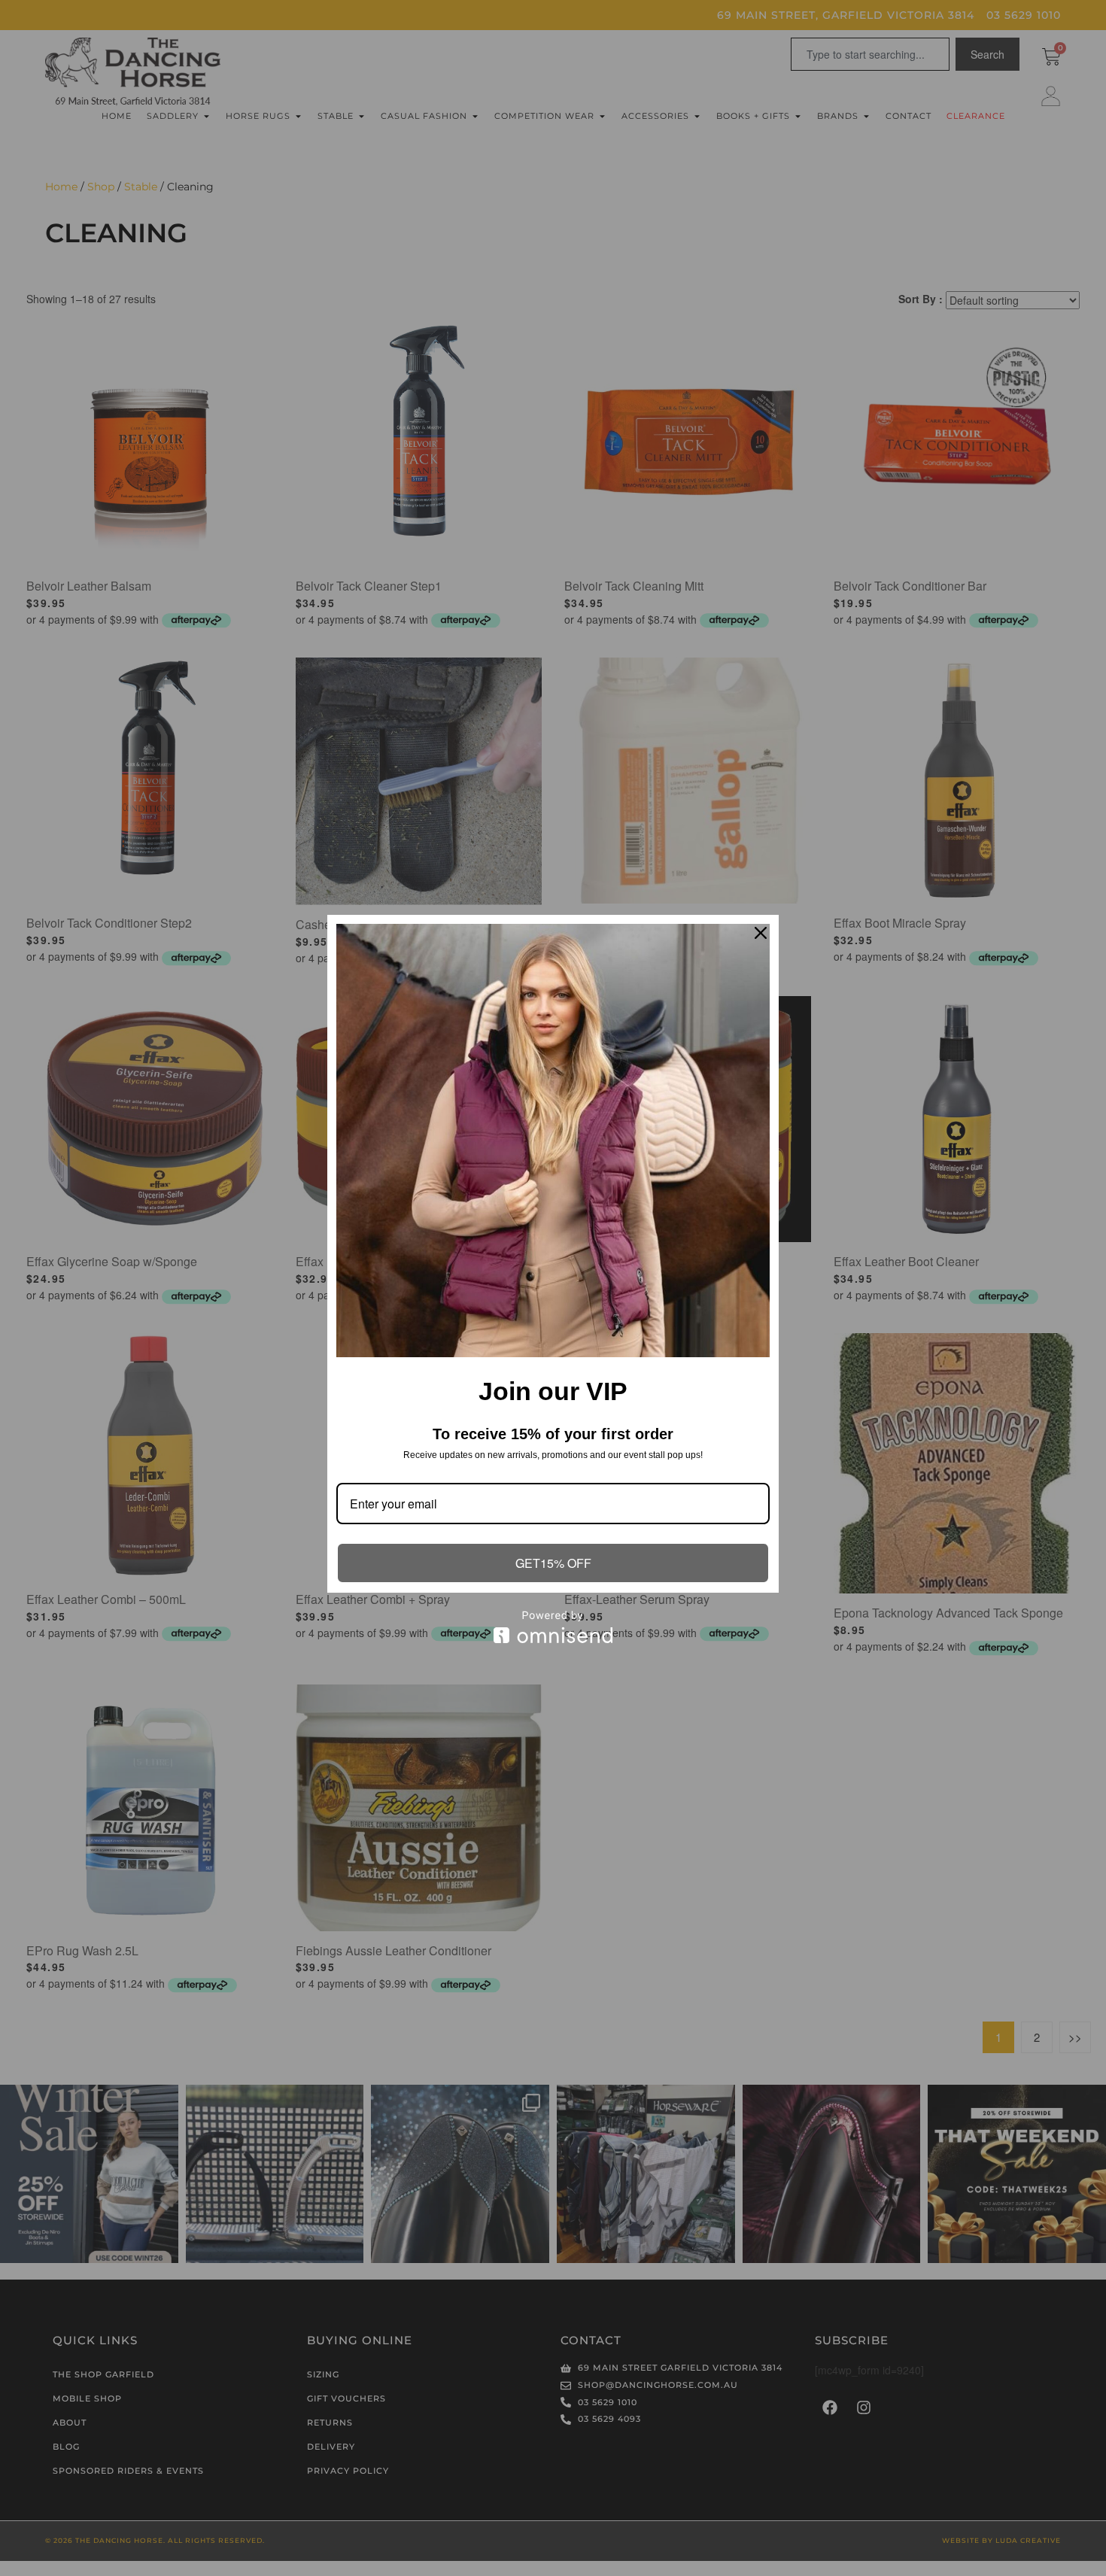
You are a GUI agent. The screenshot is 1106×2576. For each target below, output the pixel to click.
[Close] (761, 933)
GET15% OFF (553, 1563)
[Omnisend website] (553, 1627)
